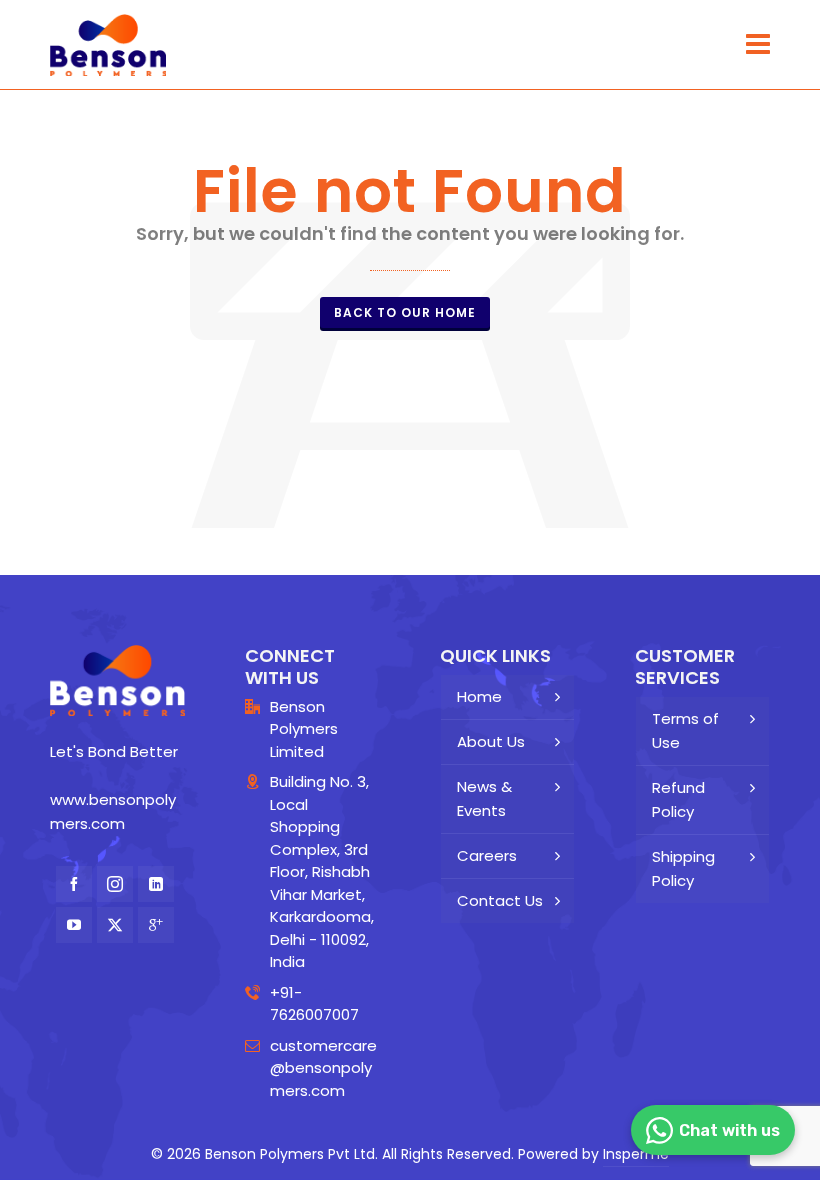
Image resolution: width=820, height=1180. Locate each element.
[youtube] (74, 925)
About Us (491, 741)
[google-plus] (156, 925)
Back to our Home (405, 312)
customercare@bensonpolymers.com (323, 1068)
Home (479, 696)
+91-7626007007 (314, 1004)
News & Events (484, 798)
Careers (487, 855)
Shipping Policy (683, 868)
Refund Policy (678, 799)
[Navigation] (758, 45)
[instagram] (115, 884)
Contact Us (500, 900)
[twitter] (115, 925)
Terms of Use (685, 730)
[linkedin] (156, 884)
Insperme (636, 1154)
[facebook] (74, 884)
